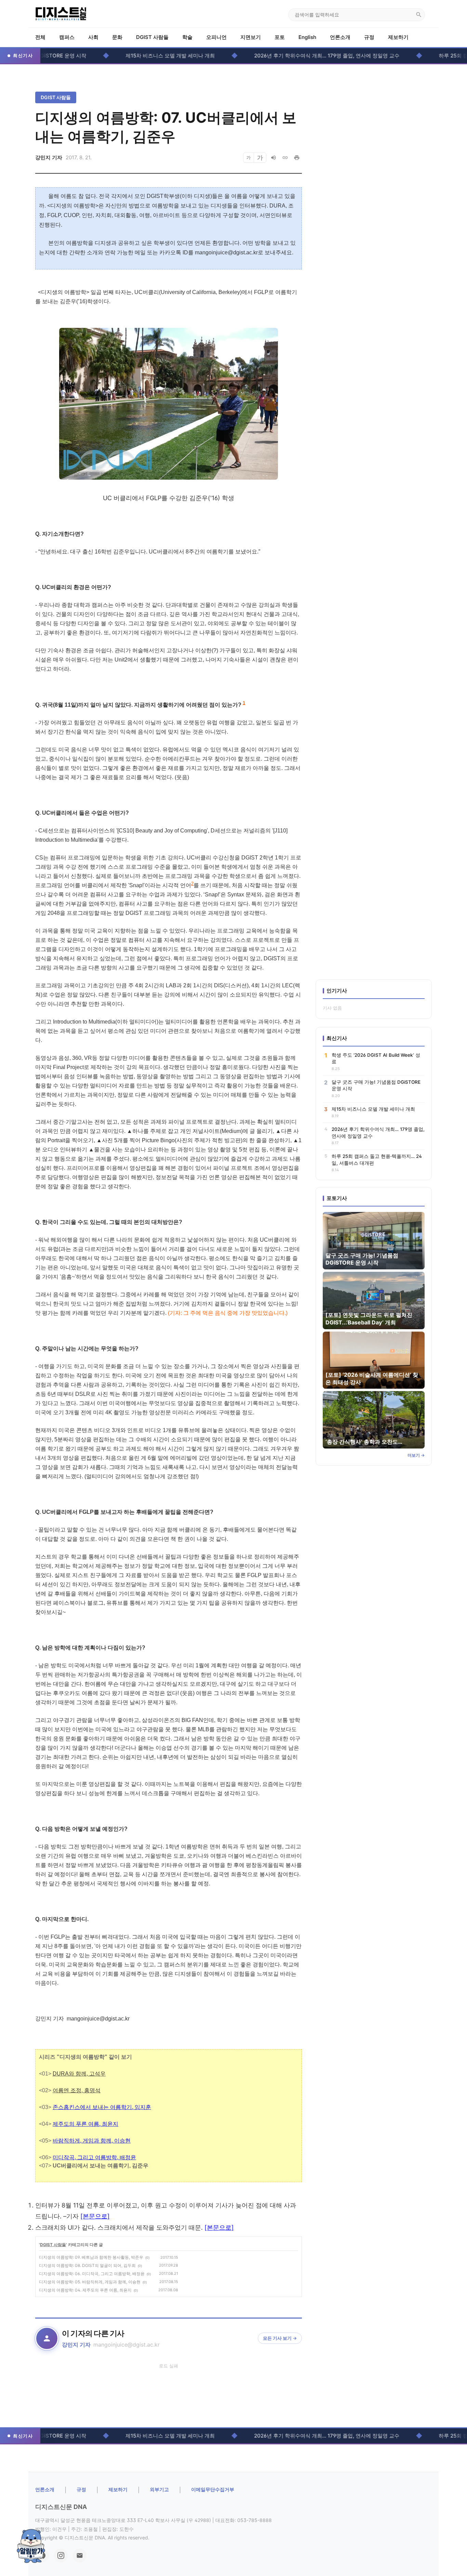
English (307, 37)
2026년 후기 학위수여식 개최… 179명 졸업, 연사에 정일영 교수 (282, 56)
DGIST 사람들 (152, 37)
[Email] (80, 2555)
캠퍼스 (67, 37)
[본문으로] (95, 2216)
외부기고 (159, 2489)
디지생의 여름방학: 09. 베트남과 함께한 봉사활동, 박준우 (91, 2257)
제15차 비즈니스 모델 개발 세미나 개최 (126, 56)
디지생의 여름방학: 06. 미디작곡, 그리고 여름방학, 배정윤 (92, 2274)
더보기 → (416, 1455)
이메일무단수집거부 (213, 2489)
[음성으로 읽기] (273, 158)
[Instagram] (61, 2555)
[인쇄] (297, 158)
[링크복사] (285, 158)
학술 (187, 37)
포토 (280, 37)
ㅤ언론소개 (45, 2489)
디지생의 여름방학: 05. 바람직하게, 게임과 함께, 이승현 (90, 2282)
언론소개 (340, 37)
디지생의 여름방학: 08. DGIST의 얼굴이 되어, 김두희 (87, 2265)
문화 (117, 37)
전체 (40, 37)
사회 (93, 37)
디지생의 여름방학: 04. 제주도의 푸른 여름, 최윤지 (85, 2290)
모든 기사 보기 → (280, 2338)
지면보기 (251, 37)
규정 (369, 37)
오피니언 (216, 37)
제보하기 (398, 37)
